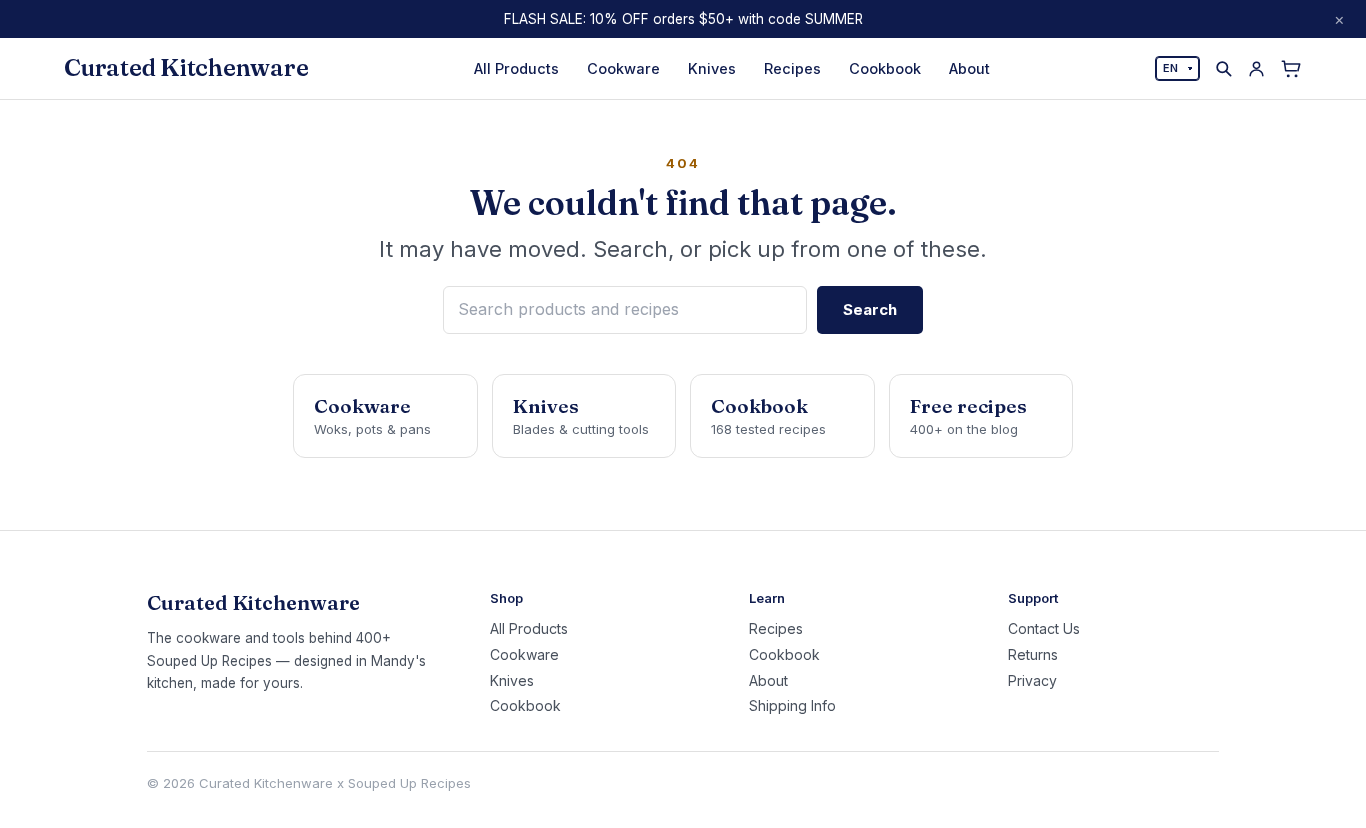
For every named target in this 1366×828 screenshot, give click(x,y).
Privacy (1032, 681)
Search (870, 309)
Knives (712, 68)
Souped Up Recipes (409, 783)
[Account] (1256, 68)
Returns (1033, 655)
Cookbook (885, 68)
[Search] (1223, 68)
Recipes (792, 68)
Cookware (623, 68)
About (969, 68)
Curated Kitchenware (186, 68)
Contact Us (1044, 629)
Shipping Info (792, 706)
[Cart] (1291, 69)
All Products (516, 68)
